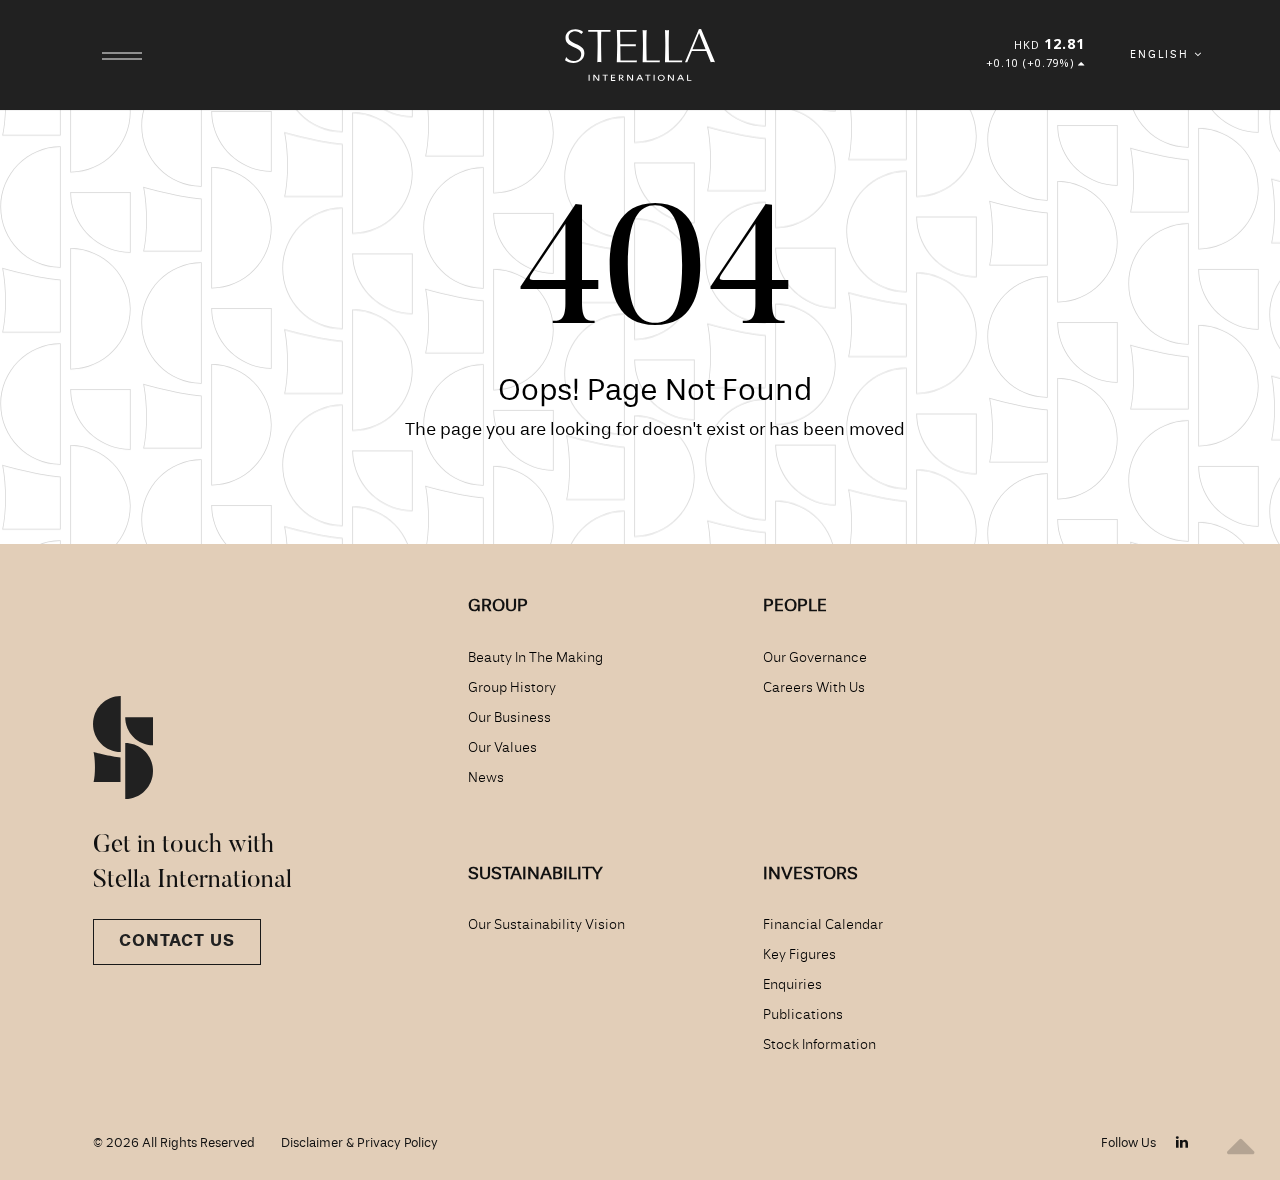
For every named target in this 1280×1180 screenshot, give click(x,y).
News (486, 778)
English (1162, 54)
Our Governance (815, 658)
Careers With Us (814, 688)
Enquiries (792, 985)
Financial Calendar (823, 925)
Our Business (509, 718)
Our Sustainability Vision (546, 925)
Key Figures (799, 955)
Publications (803, 1015)
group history (512, 688)
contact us (177, 941)
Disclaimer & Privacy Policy (359, 1143)
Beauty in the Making (535, 658)
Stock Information (819, 1045)
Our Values (502, 748)
